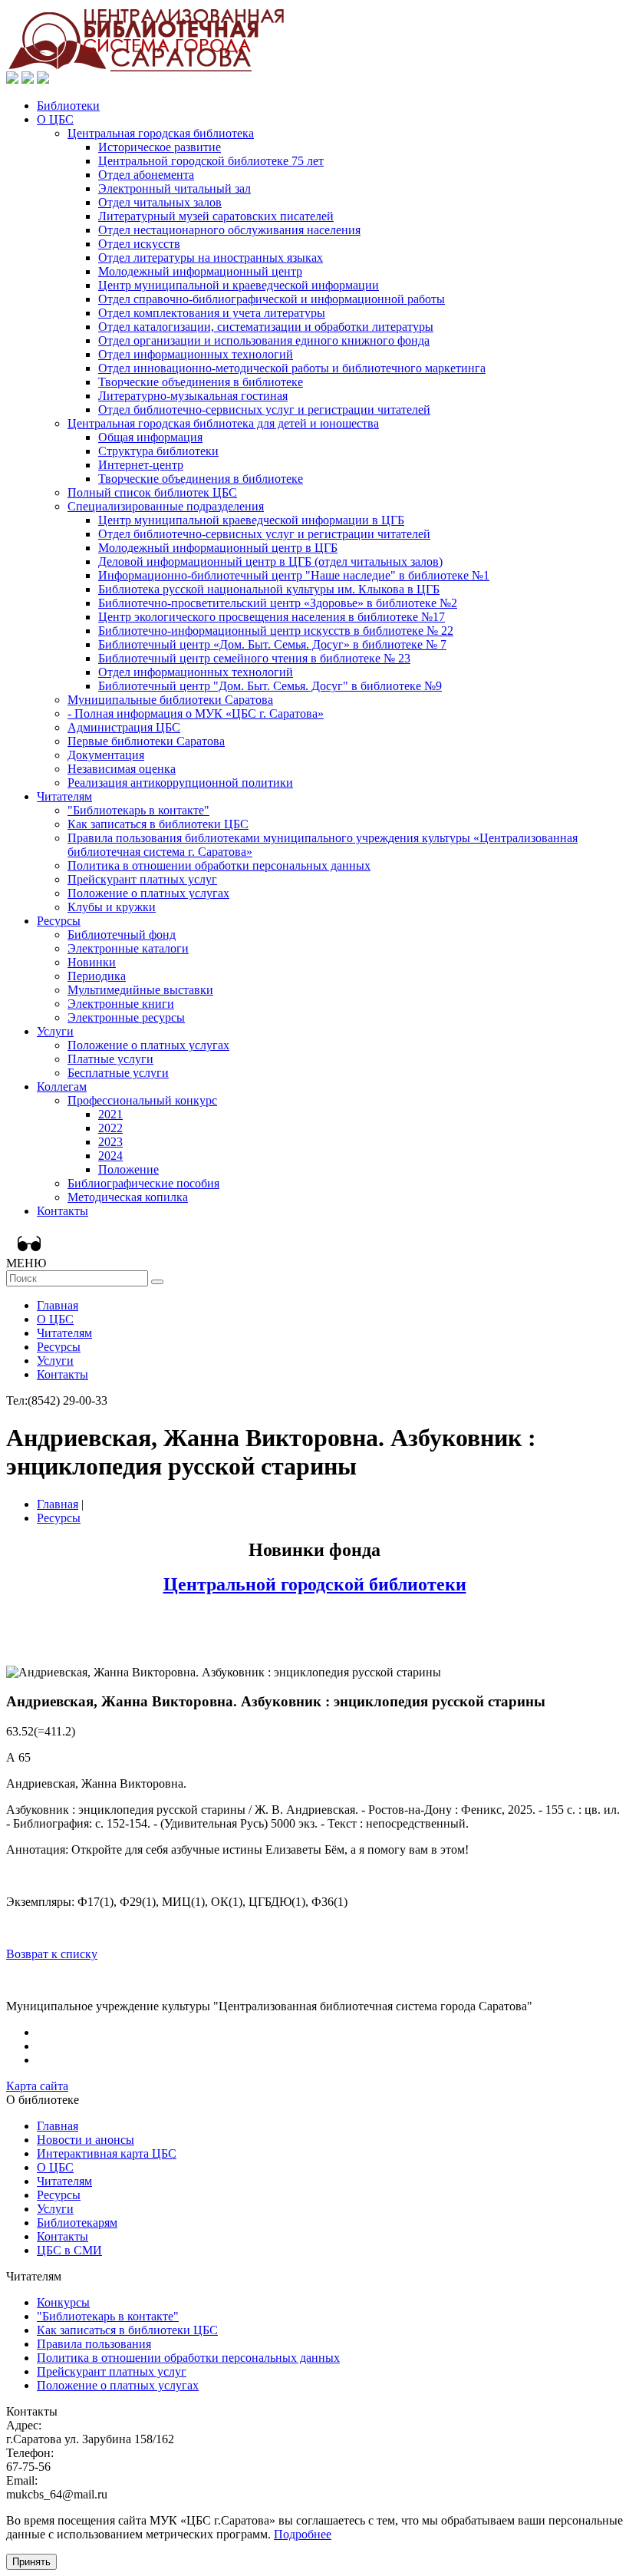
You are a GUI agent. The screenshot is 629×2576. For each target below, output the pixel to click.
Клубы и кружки (112, 907)
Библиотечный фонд (122, 935)
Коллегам (62, 1087)
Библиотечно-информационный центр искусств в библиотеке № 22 (276, 631)
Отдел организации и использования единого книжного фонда (264, 340)
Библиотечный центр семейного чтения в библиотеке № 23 (254, 658)
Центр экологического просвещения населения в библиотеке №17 (272, 617)
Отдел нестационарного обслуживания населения (229, 230)
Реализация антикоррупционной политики (180, 783)
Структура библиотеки (158, 451)
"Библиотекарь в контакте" (138, 810)
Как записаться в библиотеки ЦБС (158, 824)
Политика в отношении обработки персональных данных (219, 865)
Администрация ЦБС (124, 727)
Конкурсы (63, 2302)
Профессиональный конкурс (142, 1100)
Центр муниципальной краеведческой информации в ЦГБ (251, 520)
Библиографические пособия (143, 1183)
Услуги (55, 1031)
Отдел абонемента (146, 175)
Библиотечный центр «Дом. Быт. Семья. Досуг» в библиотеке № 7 (272, 644)
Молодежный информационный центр (200, 271)
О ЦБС (55, 119)
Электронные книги (121, 1004)
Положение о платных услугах (148, 893)
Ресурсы (59, 921)
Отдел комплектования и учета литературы (212, 313)
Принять (31, 2562)
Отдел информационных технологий (196, 354)
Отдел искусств (139, 244)
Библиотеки (68, 106)
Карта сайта (37, 2086)
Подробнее (303, 2534)
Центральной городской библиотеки (315, 1584)
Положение (128, 1169)
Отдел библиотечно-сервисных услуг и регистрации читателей (264, 410)
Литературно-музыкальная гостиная (193, 396)
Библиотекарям (77, 2223)
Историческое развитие (160, 147)
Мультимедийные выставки (140, 990)
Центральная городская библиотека (161, 133)
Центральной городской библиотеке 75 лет (211, 161)
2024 (110, 1156)
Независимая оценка (122, 769)
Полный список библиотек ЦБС (152, 492)
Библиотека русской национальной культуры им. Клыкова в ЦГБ (269, 589)
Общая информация (150, 437)
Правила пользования (94, 2344)
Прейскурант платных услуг (142, 879)
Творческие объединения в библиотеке (201, 382)
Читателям (64, 796)
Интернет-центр (141, 465)
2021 (110, 1114)
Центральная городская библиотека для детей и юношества (223, 423)
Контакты (63, 1211)
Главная (58, 1305)
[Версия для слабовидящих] (25, 1243)
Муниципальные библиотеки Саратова (170, 700)
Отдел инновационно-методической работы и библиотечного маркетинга (292, 368)
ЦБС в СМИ (69, 2250)
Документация (106, 755)
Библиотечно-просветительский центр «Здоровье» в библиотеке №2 (278, 603)
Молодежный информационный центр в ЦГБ (218, 548)
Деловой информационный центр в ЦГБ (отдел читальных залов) (270, 561)
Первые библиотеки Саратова (146, 741)
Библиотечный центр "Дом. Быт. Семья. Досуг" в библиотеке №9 (270, 686)
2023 (110, 1142)
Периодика (97, 976)
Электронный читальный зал (175, 188)
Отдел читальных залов (160, 202)
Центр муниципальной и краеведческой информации (239, 285)
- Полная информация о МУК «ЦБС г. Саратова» (196, 713)
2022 (110, 1128)
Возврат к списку (52, 1954)
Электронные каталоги (128, 948)
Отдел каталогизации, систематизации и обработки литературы (266, 327)
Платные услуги (110, 1059)
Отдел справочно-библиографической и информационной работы (272, 299)
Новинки (92, 962)
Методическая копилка (128, 1197)
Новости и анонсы (86, 2140)
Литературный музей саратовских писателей (216, 216)
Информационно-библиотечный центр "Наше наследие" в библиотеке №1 (294, 575)
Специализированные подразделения (166, 506)
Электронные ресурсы (126, 1017)
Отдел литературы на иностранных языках (211, 258)
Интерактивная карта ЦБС (107, 2153)
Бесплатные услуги (118, 1073)
